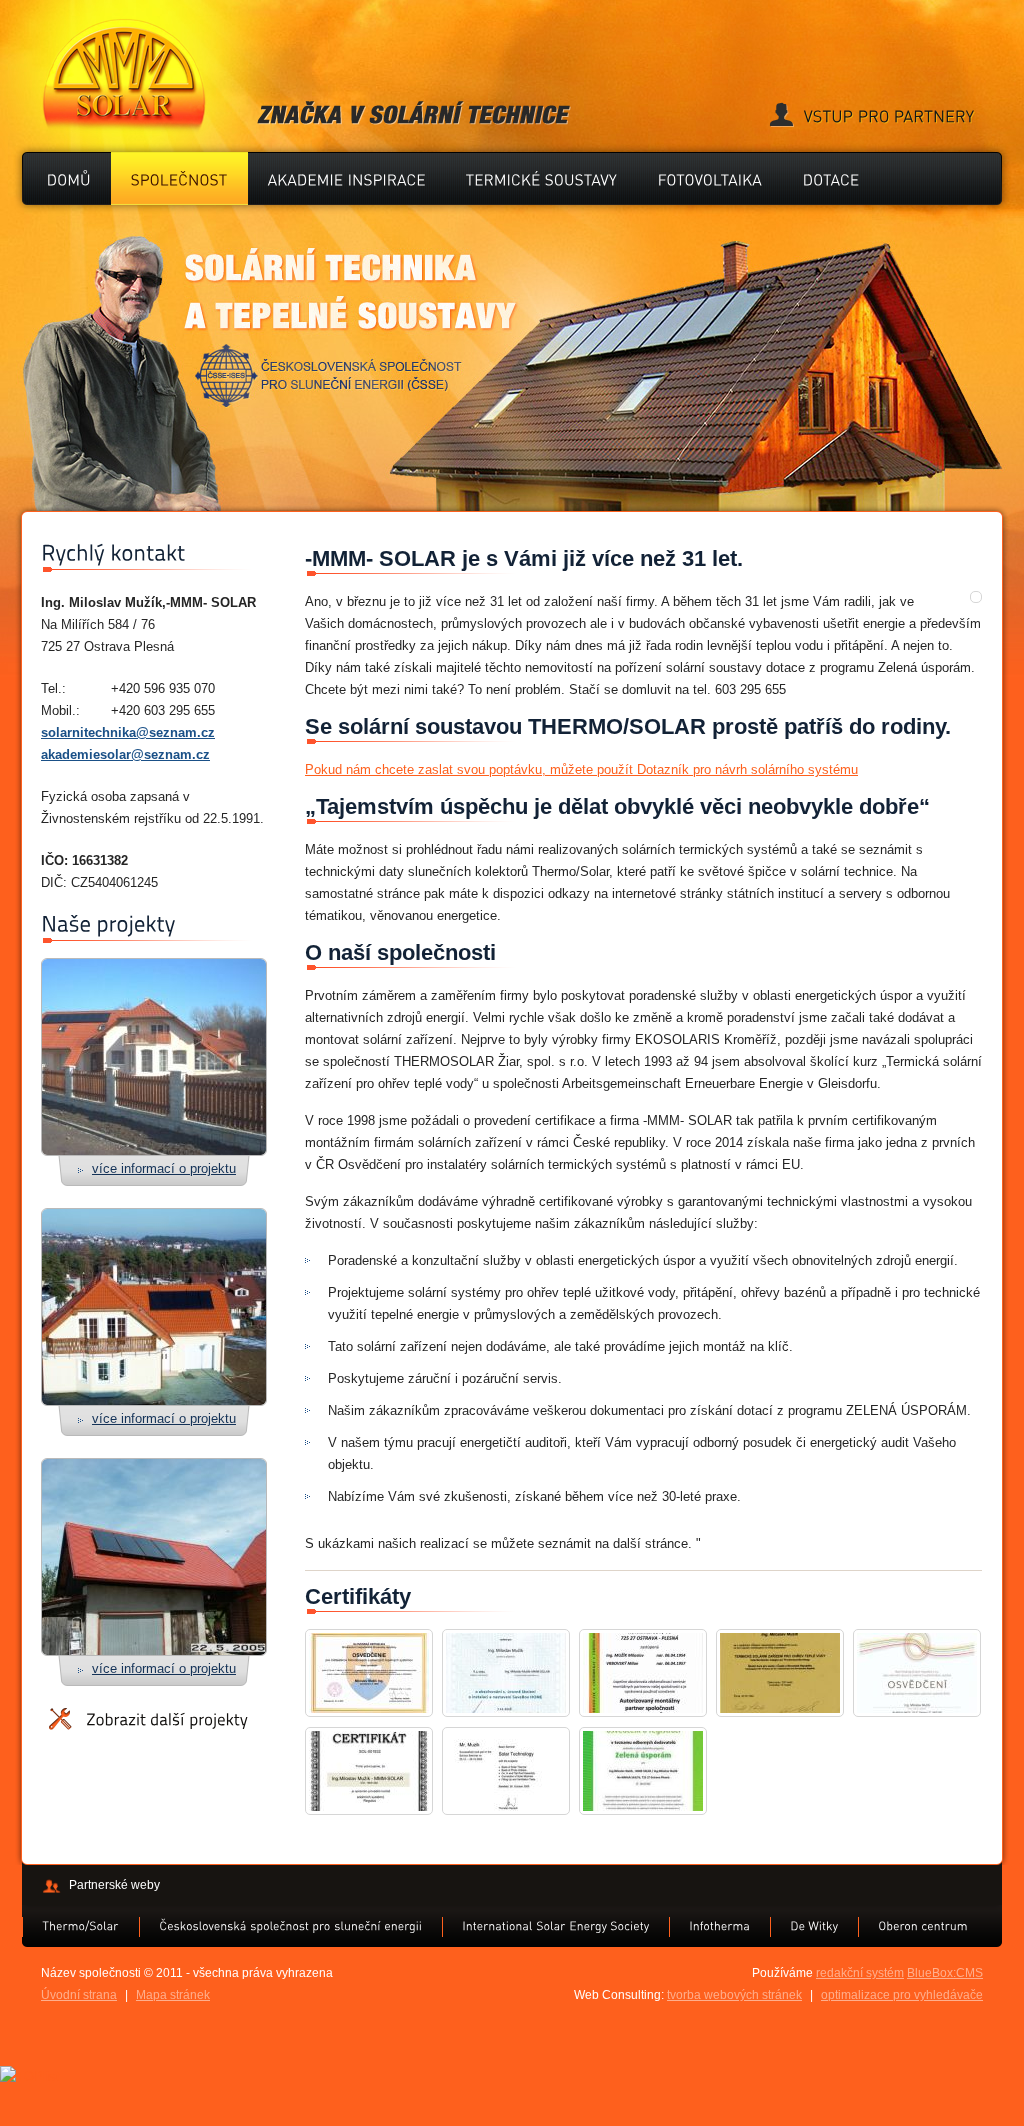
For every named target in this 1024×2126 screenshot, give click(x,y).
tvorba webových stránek (734, 1995)
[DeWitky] (814, 1926)
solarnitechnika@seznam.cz (128, 732)
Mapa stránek (173, 1995)
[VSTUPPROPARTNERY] (872, 116)
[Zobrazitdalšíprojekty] (148, 1719)
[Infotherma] (719, 1926)
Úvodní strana (79, 1995)
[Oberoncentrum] (923, 1926)
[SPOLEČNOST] (179, 178)
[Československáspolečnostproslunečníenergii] (290, 1926)
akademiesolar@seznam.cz (125, 754)
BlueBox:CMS (945, 1973)
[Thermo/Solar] (80, 1926)
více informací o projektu (164, 1168)
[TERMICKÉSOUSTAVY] (542, 178)
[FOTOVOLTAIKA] (710, 178)
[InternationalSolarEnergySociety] (555, 1926)
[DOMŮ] (69, 178)
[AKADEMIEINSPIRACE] (347, 178)
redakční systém (860, 1973)
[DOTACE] (831, 178)
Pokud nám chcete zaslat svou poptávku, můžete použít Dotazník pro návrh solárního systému (581, 769)
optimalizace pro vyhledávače (902, 1995)
